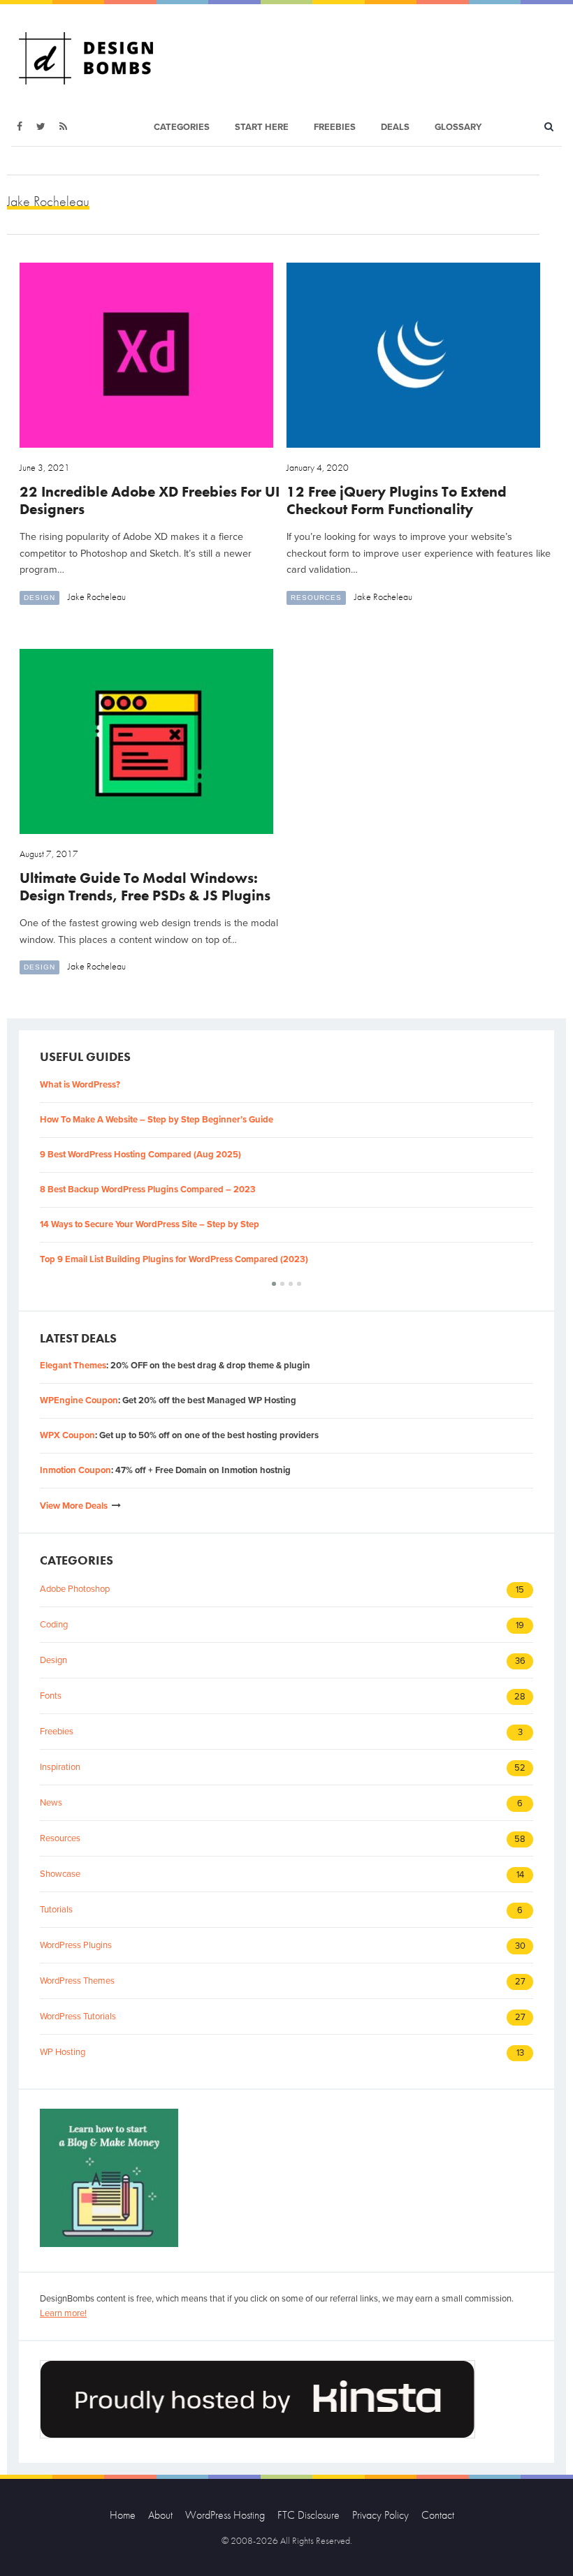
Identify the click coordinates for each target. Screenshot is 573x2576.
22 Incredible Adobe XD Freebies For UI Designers (150, 500)
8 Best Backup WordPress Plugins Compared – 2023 (148, 1190)
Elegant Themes (73, 1366)
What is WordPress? (80, 1085)
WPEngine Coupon (79, 1400)
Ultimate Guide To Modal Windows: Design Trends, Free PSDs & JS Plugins (145, 886)
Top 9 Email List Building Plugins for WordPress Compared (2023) (174, 1259)
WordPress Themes (77, 1981)
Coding (54, 1625)
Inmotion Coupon (75, 1470)
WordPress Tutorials (78, 2017)
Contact (438, 2515)
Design (39, 598)
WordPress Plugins (76, 1945)
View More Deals (74, 1506)
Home (123, 2515)
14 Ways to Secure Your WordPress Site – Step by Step (150, 1224)
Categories (182, 127)
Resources (316, 598)
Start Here (262, 127)
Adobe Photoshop (75, 1589)
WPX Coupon (67, 1435)
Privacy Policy (380, 2515)
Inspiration (60, 1767)
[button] (274, 1284)
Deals (395, 127)
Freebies (335, 127)
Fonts (51, 1696)
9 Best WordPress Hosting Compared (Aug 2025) (140, 1155)
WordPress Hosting (225, 2515)
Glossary (458, 127)
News (51, 1803)
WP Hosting (63, 2052)
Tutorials (56, 1910)
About (160, 2515)
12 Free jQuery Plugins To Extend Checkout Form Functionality (397, 500)
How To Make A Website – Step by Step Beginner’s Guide (157, 1120)
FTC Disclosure (309, 2515)
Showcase (60, 1874)
